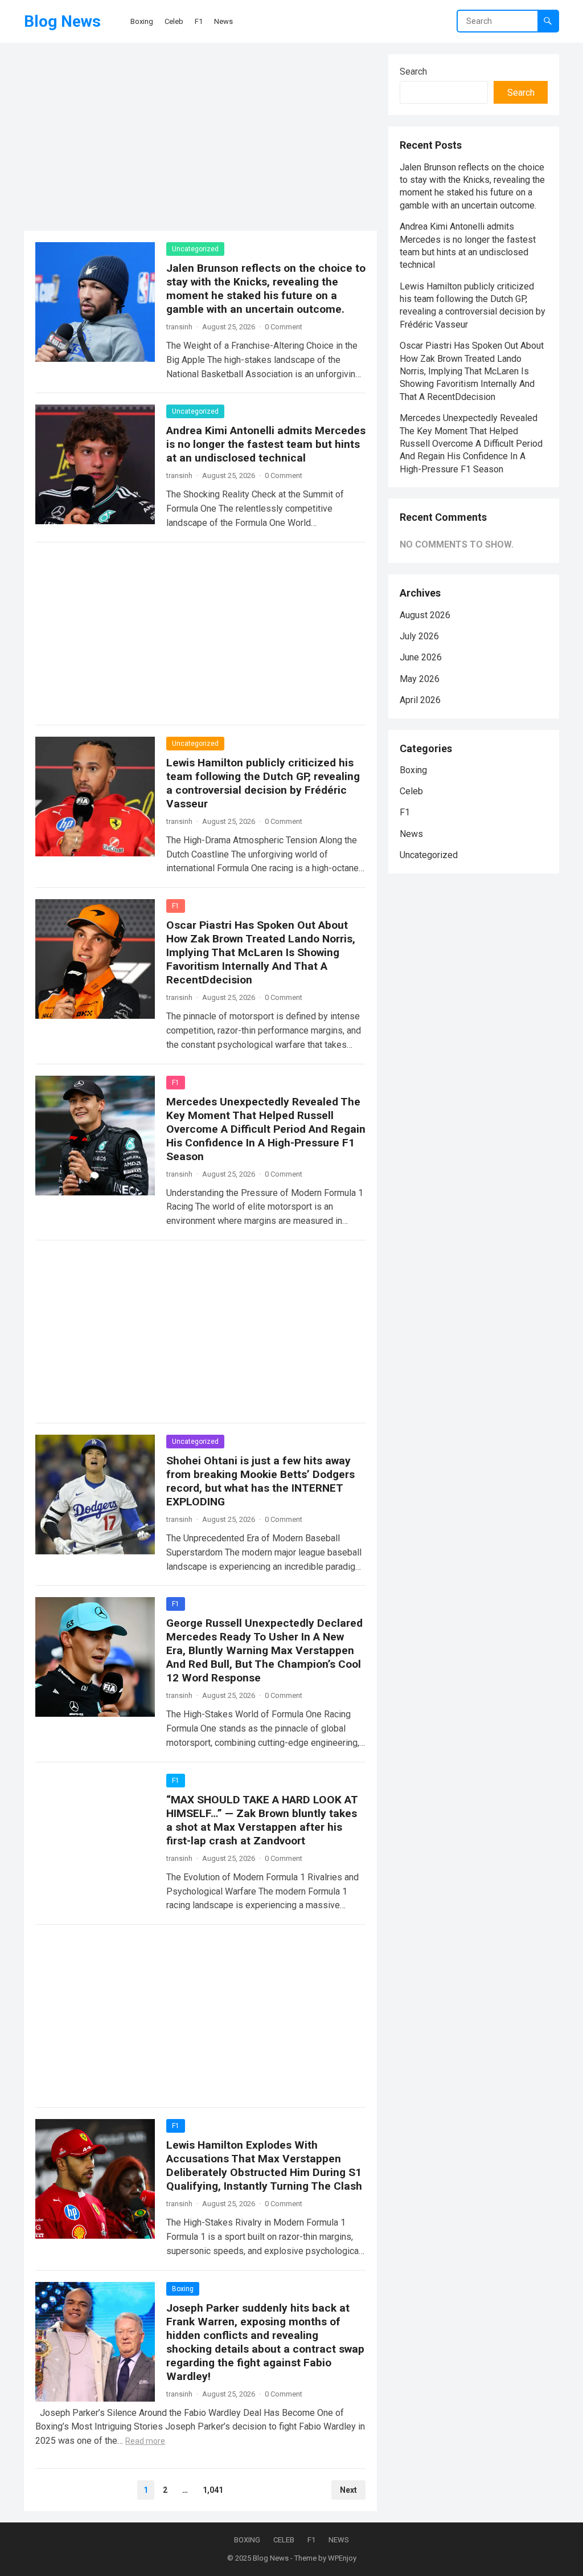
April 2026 (420, 700)
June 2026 (421, 657)
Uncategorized (195, 249)
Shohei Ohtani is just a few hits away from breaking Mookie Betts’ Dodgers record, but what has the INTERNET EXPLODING (260, 1481)
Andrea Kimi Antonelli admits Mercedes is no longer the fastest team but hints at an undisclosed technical (266, 444)
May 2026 (420, 679)
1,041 (213, 2490)
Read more (145, 2441)
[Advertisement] (200, 140)
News (411, 834)
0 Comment (284, 327)
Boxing (183, 2289)
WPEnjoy (342, 2558)
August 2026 (425, 615)
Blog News (62, 21)
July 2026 (419, 636)
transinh (179, 327)
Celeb (411, 791)
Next (348, 2490)
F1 (176, 906)
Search (413, 72)
